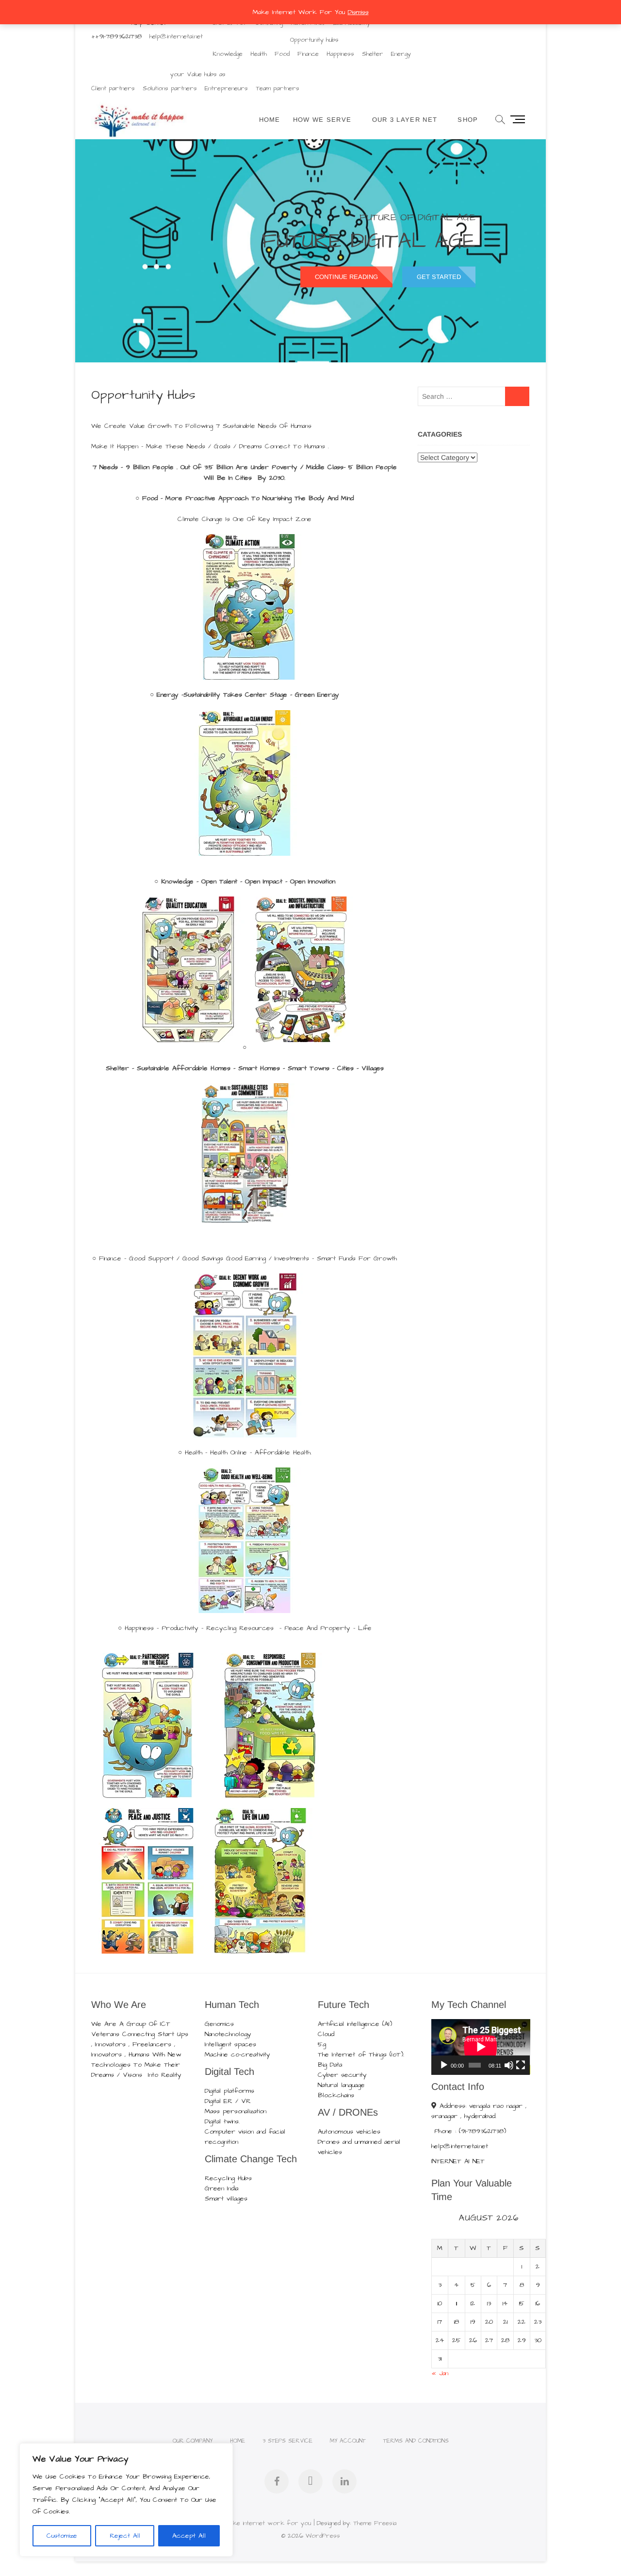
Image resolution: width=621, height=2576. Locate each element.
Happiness (340, 54)
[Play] (444, 2065)
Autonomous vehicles (349, 2132)
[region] (126, 2500)
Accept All (189, 2536)
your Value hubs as (198, 74)
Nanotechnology (228, 2034)
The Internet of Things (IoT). (361, 2054)
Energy (401, 54)
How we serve (322, 120)
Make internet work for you (268, 2523)
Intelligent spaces (230, 2044)
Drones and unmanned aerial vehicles (359, 2147)
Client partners (113, 88)
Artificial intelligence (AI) (355, 2024)
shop (468, 120)
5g (322, 2044)
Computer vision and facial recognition (245, 2137)
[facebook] (277, 2481)
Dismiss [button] (358, 12)
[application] (481, 2047)
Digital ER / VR (228, 2101)
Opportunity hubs (314, 40)
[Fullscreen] (521, 2065)
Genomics (219, 2024)
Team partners (278, 88)
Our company (193, 2441)
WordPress (323, 2536)
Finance (308, 54)
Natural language (341, 2085)
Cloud (326, 2034)
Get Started (439, 277)
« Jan (440, 2373)
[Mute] (509, 2065)
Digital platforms (229, 2091)
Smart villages (226, 2199)
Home (270, 120)
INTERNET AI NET (458, 2161)
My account (348, 2441)
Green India (221, 2188)
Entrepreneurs (226, 88)
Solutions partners (170, 88)
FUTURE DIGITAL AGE (368, 241)
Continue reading (346, 277)
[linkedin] (344, 2481)
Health (259, 54)
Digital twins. (222, 2121)
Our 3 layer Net (405, 120)
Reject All (125, 2536)
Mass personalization (236, 2111)
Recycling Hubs (228, 2178)
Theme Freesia (375, 2523)
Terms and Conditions (416, 2441)
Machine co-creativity (237, 2054)
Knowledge (228, 54)
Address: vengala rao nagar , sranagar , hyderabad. (479, 2111)
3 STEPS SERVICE (287, 2441)
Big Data (330, 2065)
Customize (62, 2536)
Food (282, 54)
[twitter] (310, 2481)
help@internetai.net (176, 36)
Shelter (373, 54)
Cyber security (342, 2075)
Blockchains (336, 2095)
